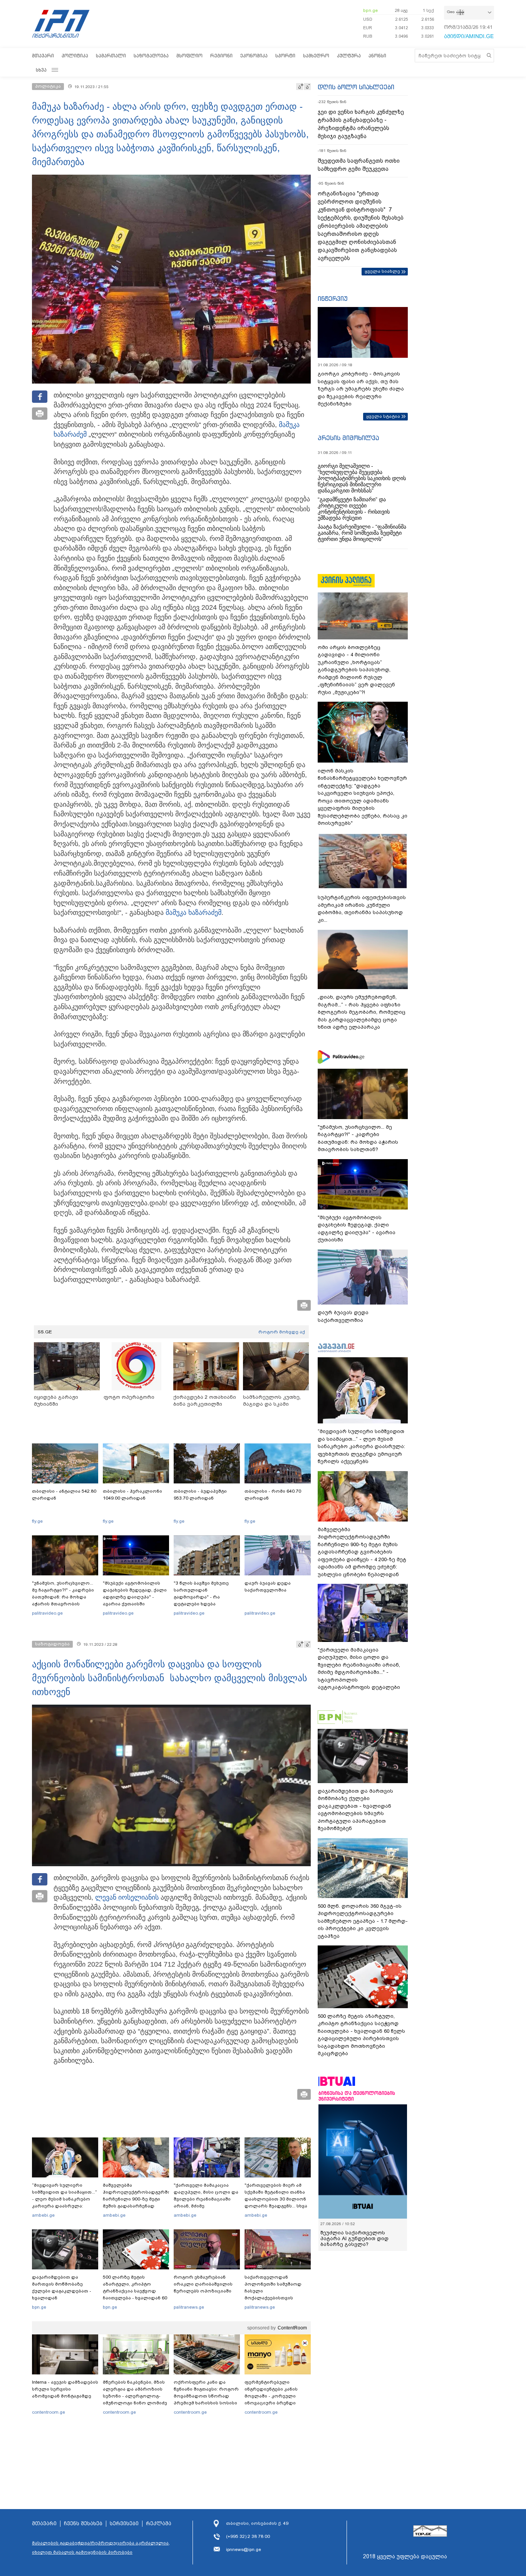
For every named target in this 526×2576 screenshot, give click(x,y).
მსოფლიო (189, 56)
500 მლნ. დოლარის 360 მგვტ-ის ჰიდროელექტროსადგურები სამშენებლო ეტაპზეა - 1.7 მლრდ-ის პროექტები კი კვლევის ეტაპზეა (363, 1921)
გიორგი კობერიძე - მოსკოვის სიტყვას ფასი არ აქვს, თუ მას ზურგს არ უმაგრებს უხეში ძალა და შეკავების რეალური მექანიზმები (361, 389)
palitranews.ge (189, 2307)
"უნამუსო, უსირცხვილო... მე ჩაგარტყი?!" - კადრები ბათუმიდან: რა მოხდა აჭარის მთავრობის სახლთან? (63, 1597)
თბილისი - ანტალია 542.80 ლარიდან (64, 1495)
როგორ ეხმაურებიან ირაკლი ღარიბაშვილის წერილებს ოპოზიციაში (203, 2284)
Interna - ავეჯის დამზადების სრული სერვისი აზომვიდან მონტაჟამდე (65, 2389)
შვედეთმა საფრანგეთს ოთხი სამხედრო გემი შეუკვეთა (359, 165)
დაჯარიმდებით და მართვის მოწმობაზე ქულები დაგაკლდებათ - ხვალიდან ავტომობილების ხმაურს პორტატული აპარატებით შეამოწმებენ (63, 2298)
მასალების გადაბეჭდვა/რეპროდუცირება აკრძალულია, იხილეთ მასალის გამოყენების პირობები (101, 2548)
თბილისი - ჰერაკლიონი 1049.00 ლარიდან (132, 1495)
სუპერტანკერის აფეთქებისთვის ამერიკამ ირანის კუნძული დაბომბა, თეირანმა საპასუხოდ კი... (362, 909)
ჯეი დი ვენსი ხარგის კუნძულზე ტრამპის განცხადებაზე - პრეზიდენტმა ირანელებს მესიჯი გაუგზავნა (361, 124)
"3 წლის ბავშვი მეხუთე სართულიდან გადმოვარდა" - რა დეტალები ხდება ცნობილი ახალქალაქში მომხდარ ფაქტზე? (203, 1600)
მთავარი (43, 56)
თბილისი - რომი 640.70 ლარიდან (273, 1495)
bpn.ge (370, 10)
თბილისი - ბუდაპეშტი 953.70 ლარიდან (200, 1495)
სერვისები (124, 2524)
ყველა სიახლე (382, 271)
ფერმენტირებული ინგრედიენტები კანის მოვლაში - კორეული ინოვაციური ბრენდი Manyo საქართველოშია (273, 2396)
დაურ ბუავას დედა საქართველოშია (268, 1587)
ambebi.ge (43, 2215)
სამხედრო (316, 56)
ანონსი (377, 56)
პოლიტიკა (75, 56)
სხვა (41, 70)
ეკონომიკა (254, 56)
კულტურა (349, 56)
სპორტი (285, 56)
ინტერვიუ (333, 299)
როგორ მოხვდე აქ (282, 1332)
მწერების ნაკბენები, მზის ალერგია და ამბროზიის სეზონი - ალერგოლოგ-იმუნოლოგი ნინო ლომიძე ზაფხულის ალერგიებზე (135, 2396)
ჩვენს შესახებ (83, 2524)
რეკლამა (159, 2524)
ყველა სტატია (383, 416)
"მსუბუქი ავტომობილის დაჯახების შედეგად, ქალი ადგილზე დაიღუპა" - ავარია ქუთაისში (135, 1593)
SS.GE (45, 1332)
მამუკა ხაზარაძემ (193, 913)
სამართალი (111, 56)
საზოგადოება (151, 56)
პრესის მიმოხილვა (348, 438)
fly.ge (37, 1521)
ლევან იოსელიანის (127, 1897)
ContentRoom (292, 2328)
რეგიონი (221, 56)
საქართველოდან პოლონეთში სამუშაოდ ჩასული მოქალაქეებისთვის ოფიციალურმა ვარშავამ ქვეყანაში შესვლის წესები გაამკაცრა (276, 2298)
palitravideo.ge (47, 1613)
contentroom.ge (49, 2412)
